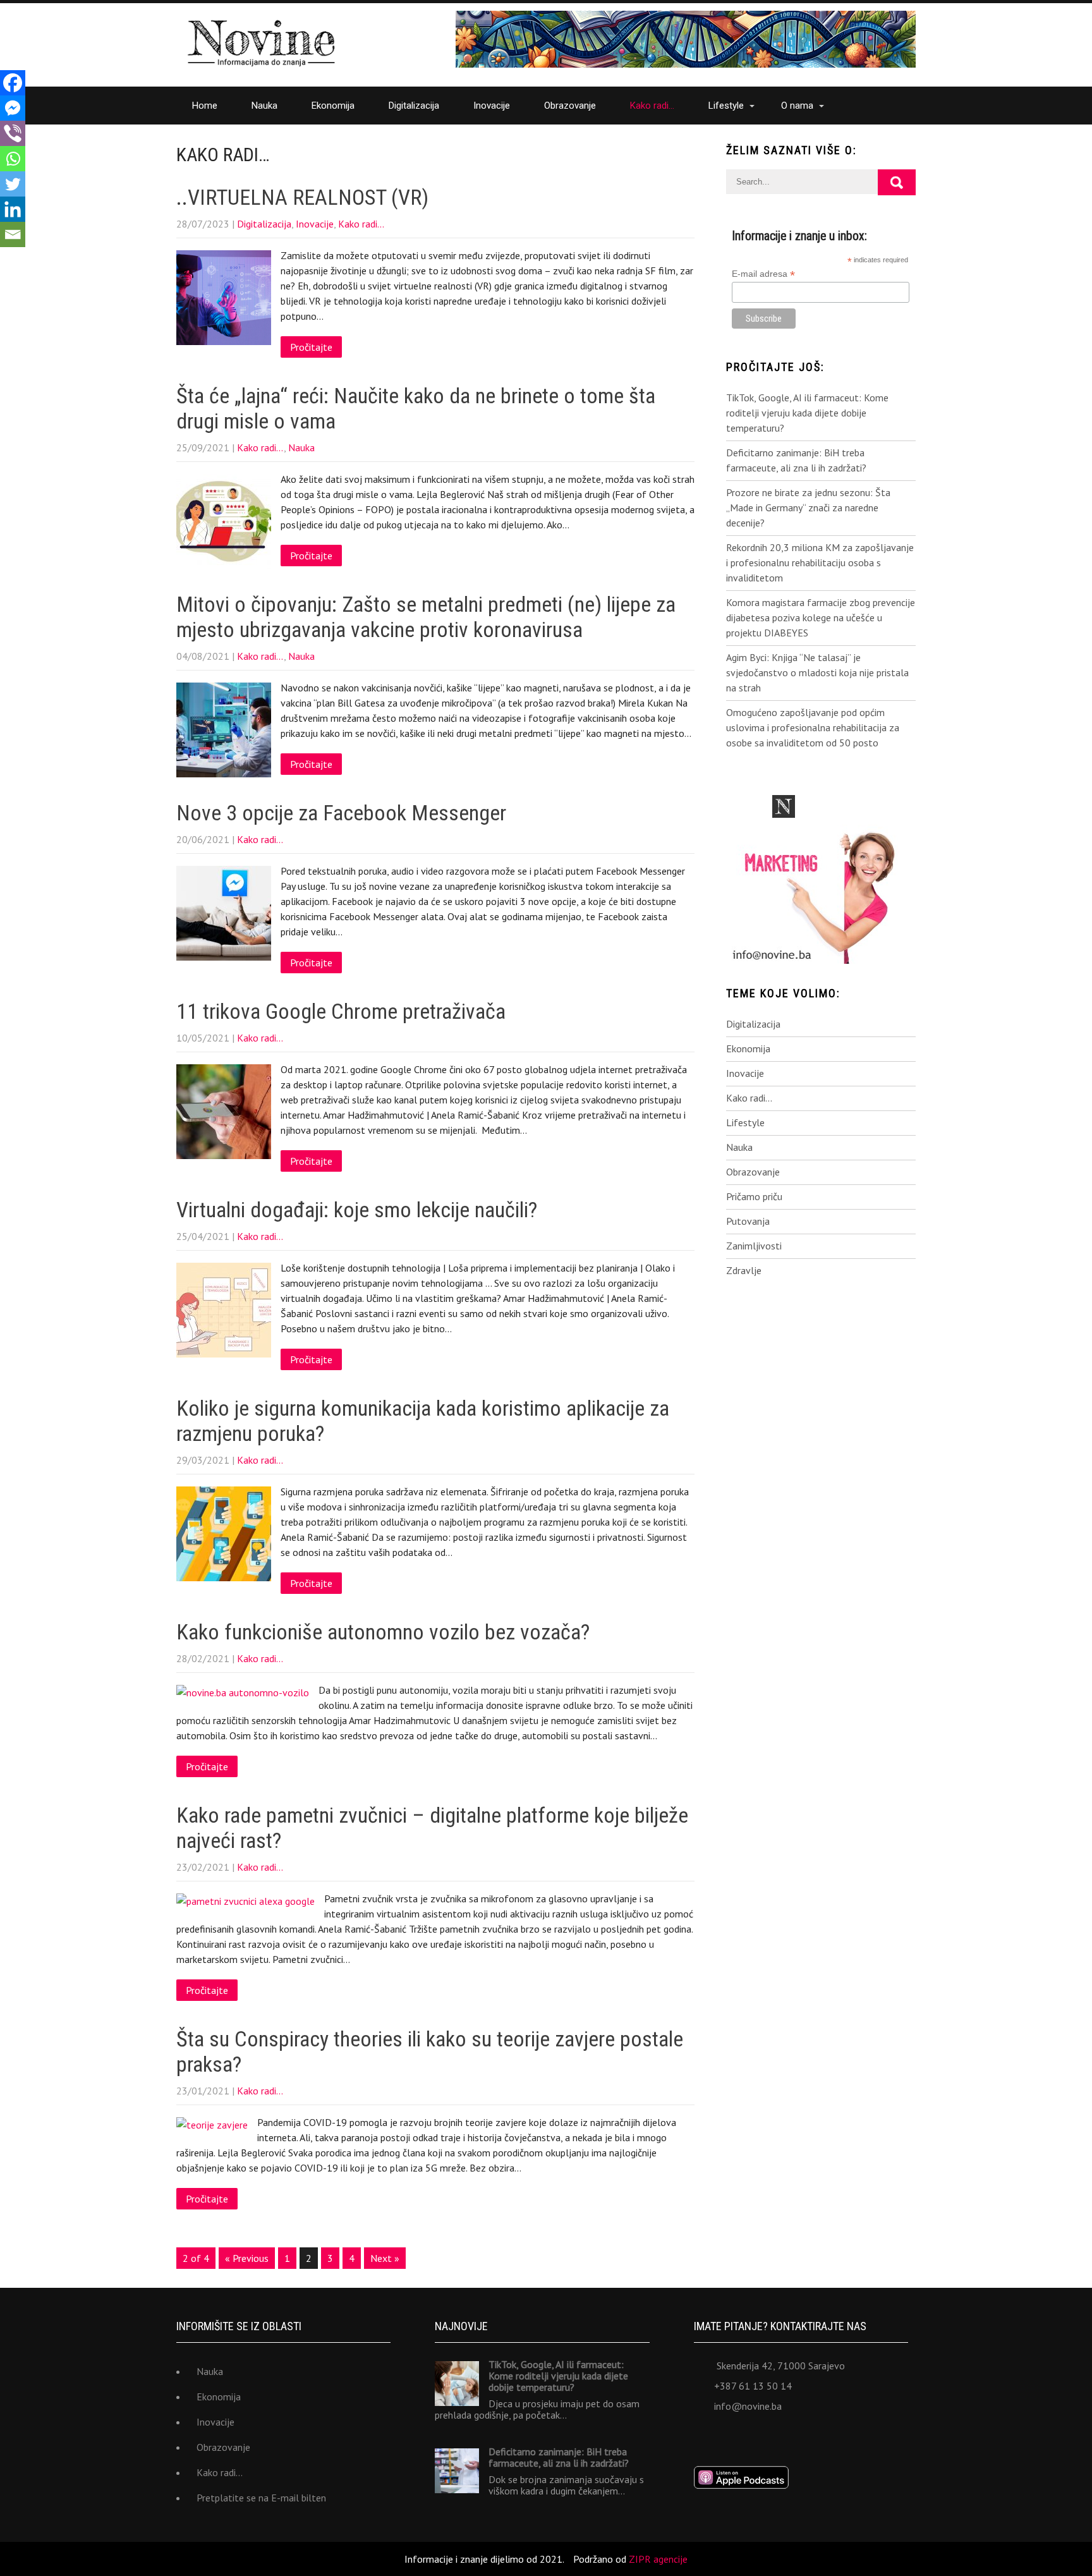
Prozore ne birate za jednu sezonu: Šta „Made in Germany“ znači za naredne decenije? (808, 507)
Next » (385, 2258)
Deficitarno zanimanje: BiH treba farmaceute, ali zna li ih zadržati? (796, 460)
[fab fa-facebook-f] (705, 2437)
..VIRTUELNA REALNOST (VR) (302, 197)
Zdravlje (744, 1270)
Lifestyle (726, 106)
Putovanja (748, 1221)
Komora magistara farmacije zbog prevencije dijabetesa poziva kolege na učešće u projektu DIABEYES (821, 617)
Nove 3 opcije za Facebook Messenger (341, 813)
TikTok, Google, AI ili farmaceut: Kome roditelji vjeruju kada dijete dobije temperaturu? (807, 413)
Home (205, 106)
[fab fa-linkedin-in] (761, 2437)
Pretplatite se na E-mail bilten (261, 2498)
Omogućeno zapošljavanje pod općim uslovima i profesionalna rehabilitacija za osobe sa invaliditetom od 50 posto (813, 727)
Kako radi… (652, 106)
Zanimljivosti (754, 1246)
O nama (797, 106)
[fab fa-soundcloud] (844, 2437)
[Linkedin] (13, 209)
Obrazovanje (570, 106)
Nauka (264, 106)
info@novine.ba (748, 2406)
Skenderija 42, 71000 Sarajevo (781, 2366)
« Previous (247, 2258)
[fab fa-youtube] (816, 2437)
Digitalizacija (414, 106)
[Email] (13, 234)
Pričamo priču (754, 1196)
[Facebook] (13, 83)
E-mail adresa (763, 274)
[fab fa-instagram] (788, 2437)
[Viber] (13, 133)
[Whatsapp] (13, 159)
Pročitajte (311, 347)
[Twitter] (13, 184)
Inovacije (492, 106)
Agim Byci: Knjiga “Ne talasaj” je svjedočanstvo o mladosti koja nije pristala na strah (817, 672)
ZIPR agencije (658, 2559)
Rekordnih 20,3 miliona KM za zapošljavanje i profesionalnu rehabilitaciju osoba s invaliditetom (820, 562)
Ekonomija (333, 106)
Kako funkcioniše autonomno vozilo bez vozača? (383, 1632)
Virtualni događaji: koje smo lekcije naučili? (357, 1210)
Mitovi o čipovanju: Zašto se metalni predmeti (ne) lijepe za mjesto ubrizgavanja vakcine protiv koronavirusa (426, 617)
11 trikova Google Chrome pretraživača (341, 1011)
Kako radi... (361, 224)
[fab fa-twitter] (733, 2437)
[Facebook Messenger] (13, 108)
